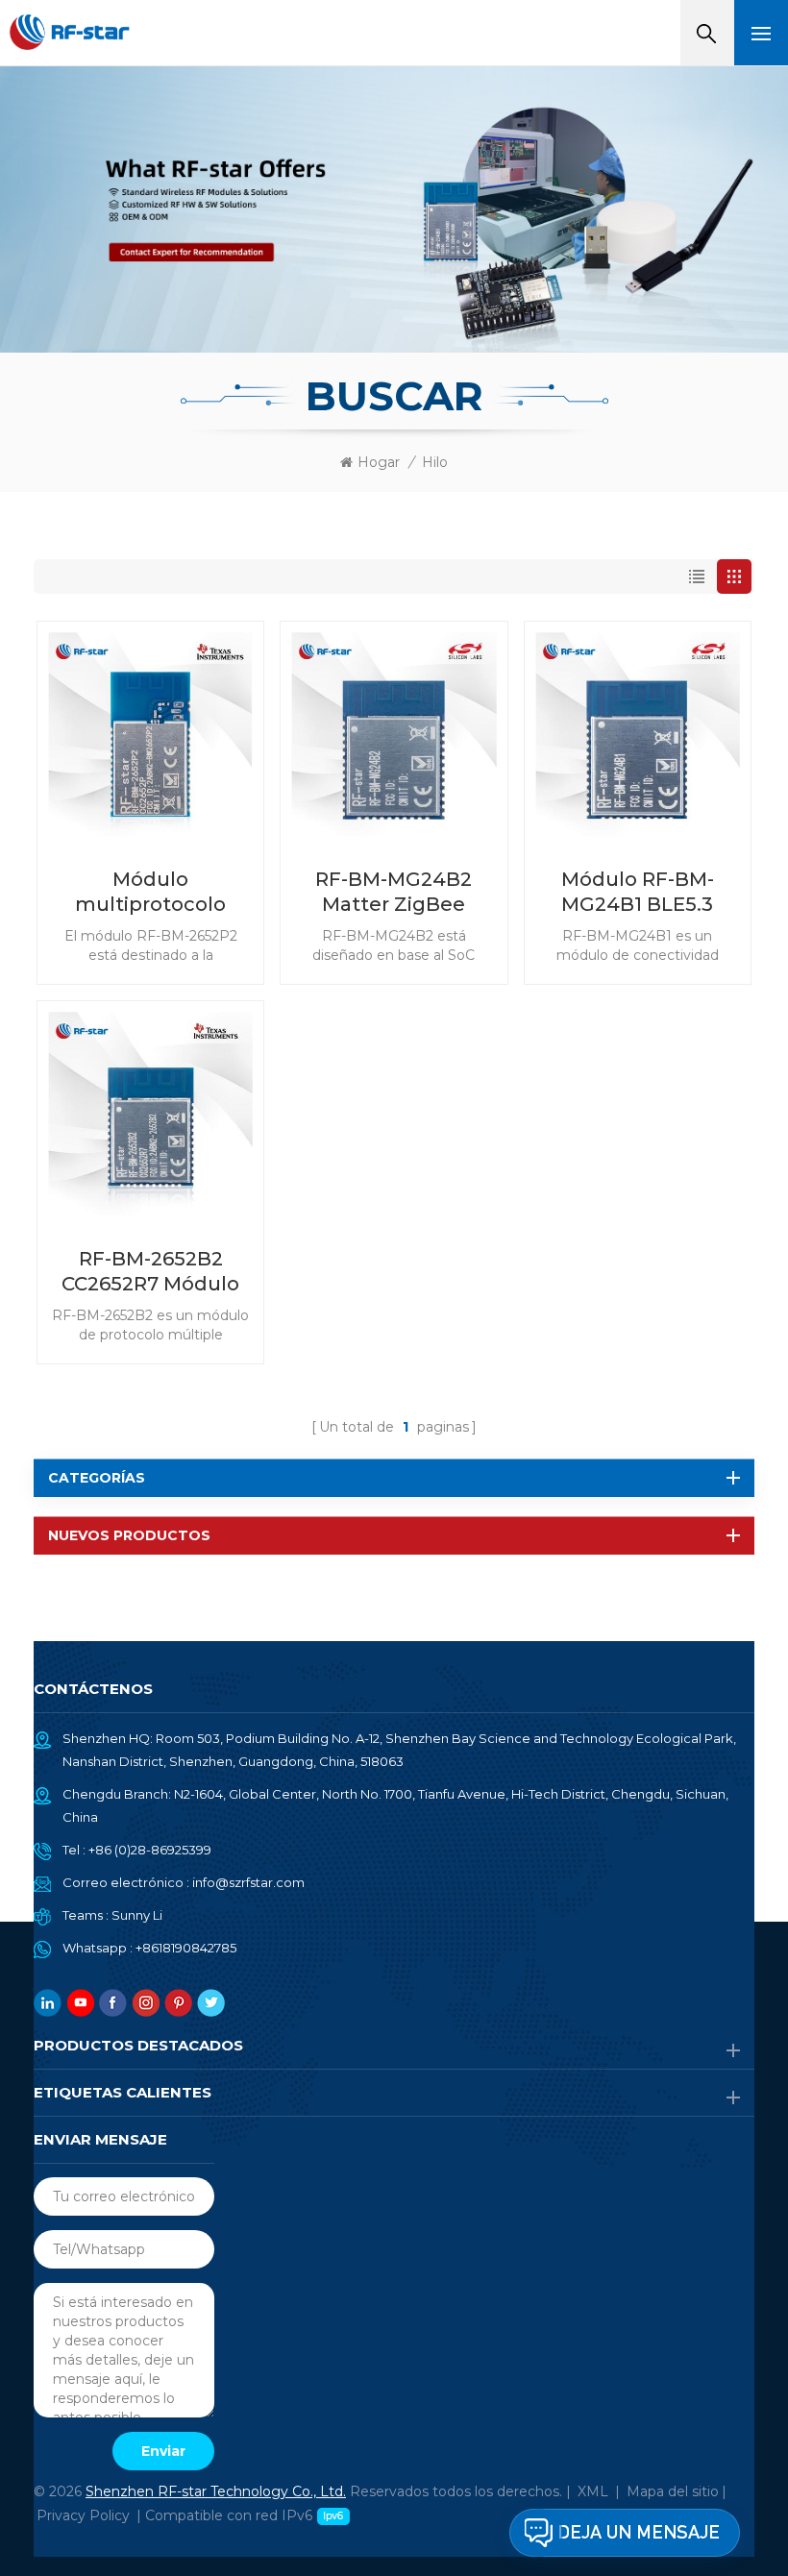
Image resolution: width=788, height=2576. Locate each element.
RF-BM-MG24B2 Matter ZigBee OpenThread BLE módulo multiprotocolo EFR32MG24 (394, 892)
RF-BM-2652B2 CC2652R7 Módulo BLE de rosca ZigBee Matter (150, 1272)
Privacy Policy (83, 2515)
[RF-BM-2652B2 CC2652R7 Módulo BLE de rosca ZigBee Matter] (150, 1114)
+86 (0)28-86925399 (150, 1850)
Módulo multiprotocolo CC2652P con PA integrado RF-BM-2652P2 (150, 892)
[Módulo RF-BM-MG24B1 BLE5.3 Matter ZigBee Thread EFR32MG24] (638, 735)
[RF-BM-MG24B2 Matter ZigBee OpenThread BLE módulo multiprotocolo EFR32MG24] (394, 735)
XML (593, 2491)
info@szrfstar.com (248, 1882)
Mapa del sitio (673, 2491)
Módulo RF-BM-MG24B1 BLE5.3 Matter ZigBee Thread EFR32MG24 (638, 892)
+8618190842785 (186, 1948)
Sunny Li (137, 1915)
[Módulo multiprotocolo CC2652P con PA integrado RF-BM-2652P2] (150, 735)
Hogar (379, 462)
